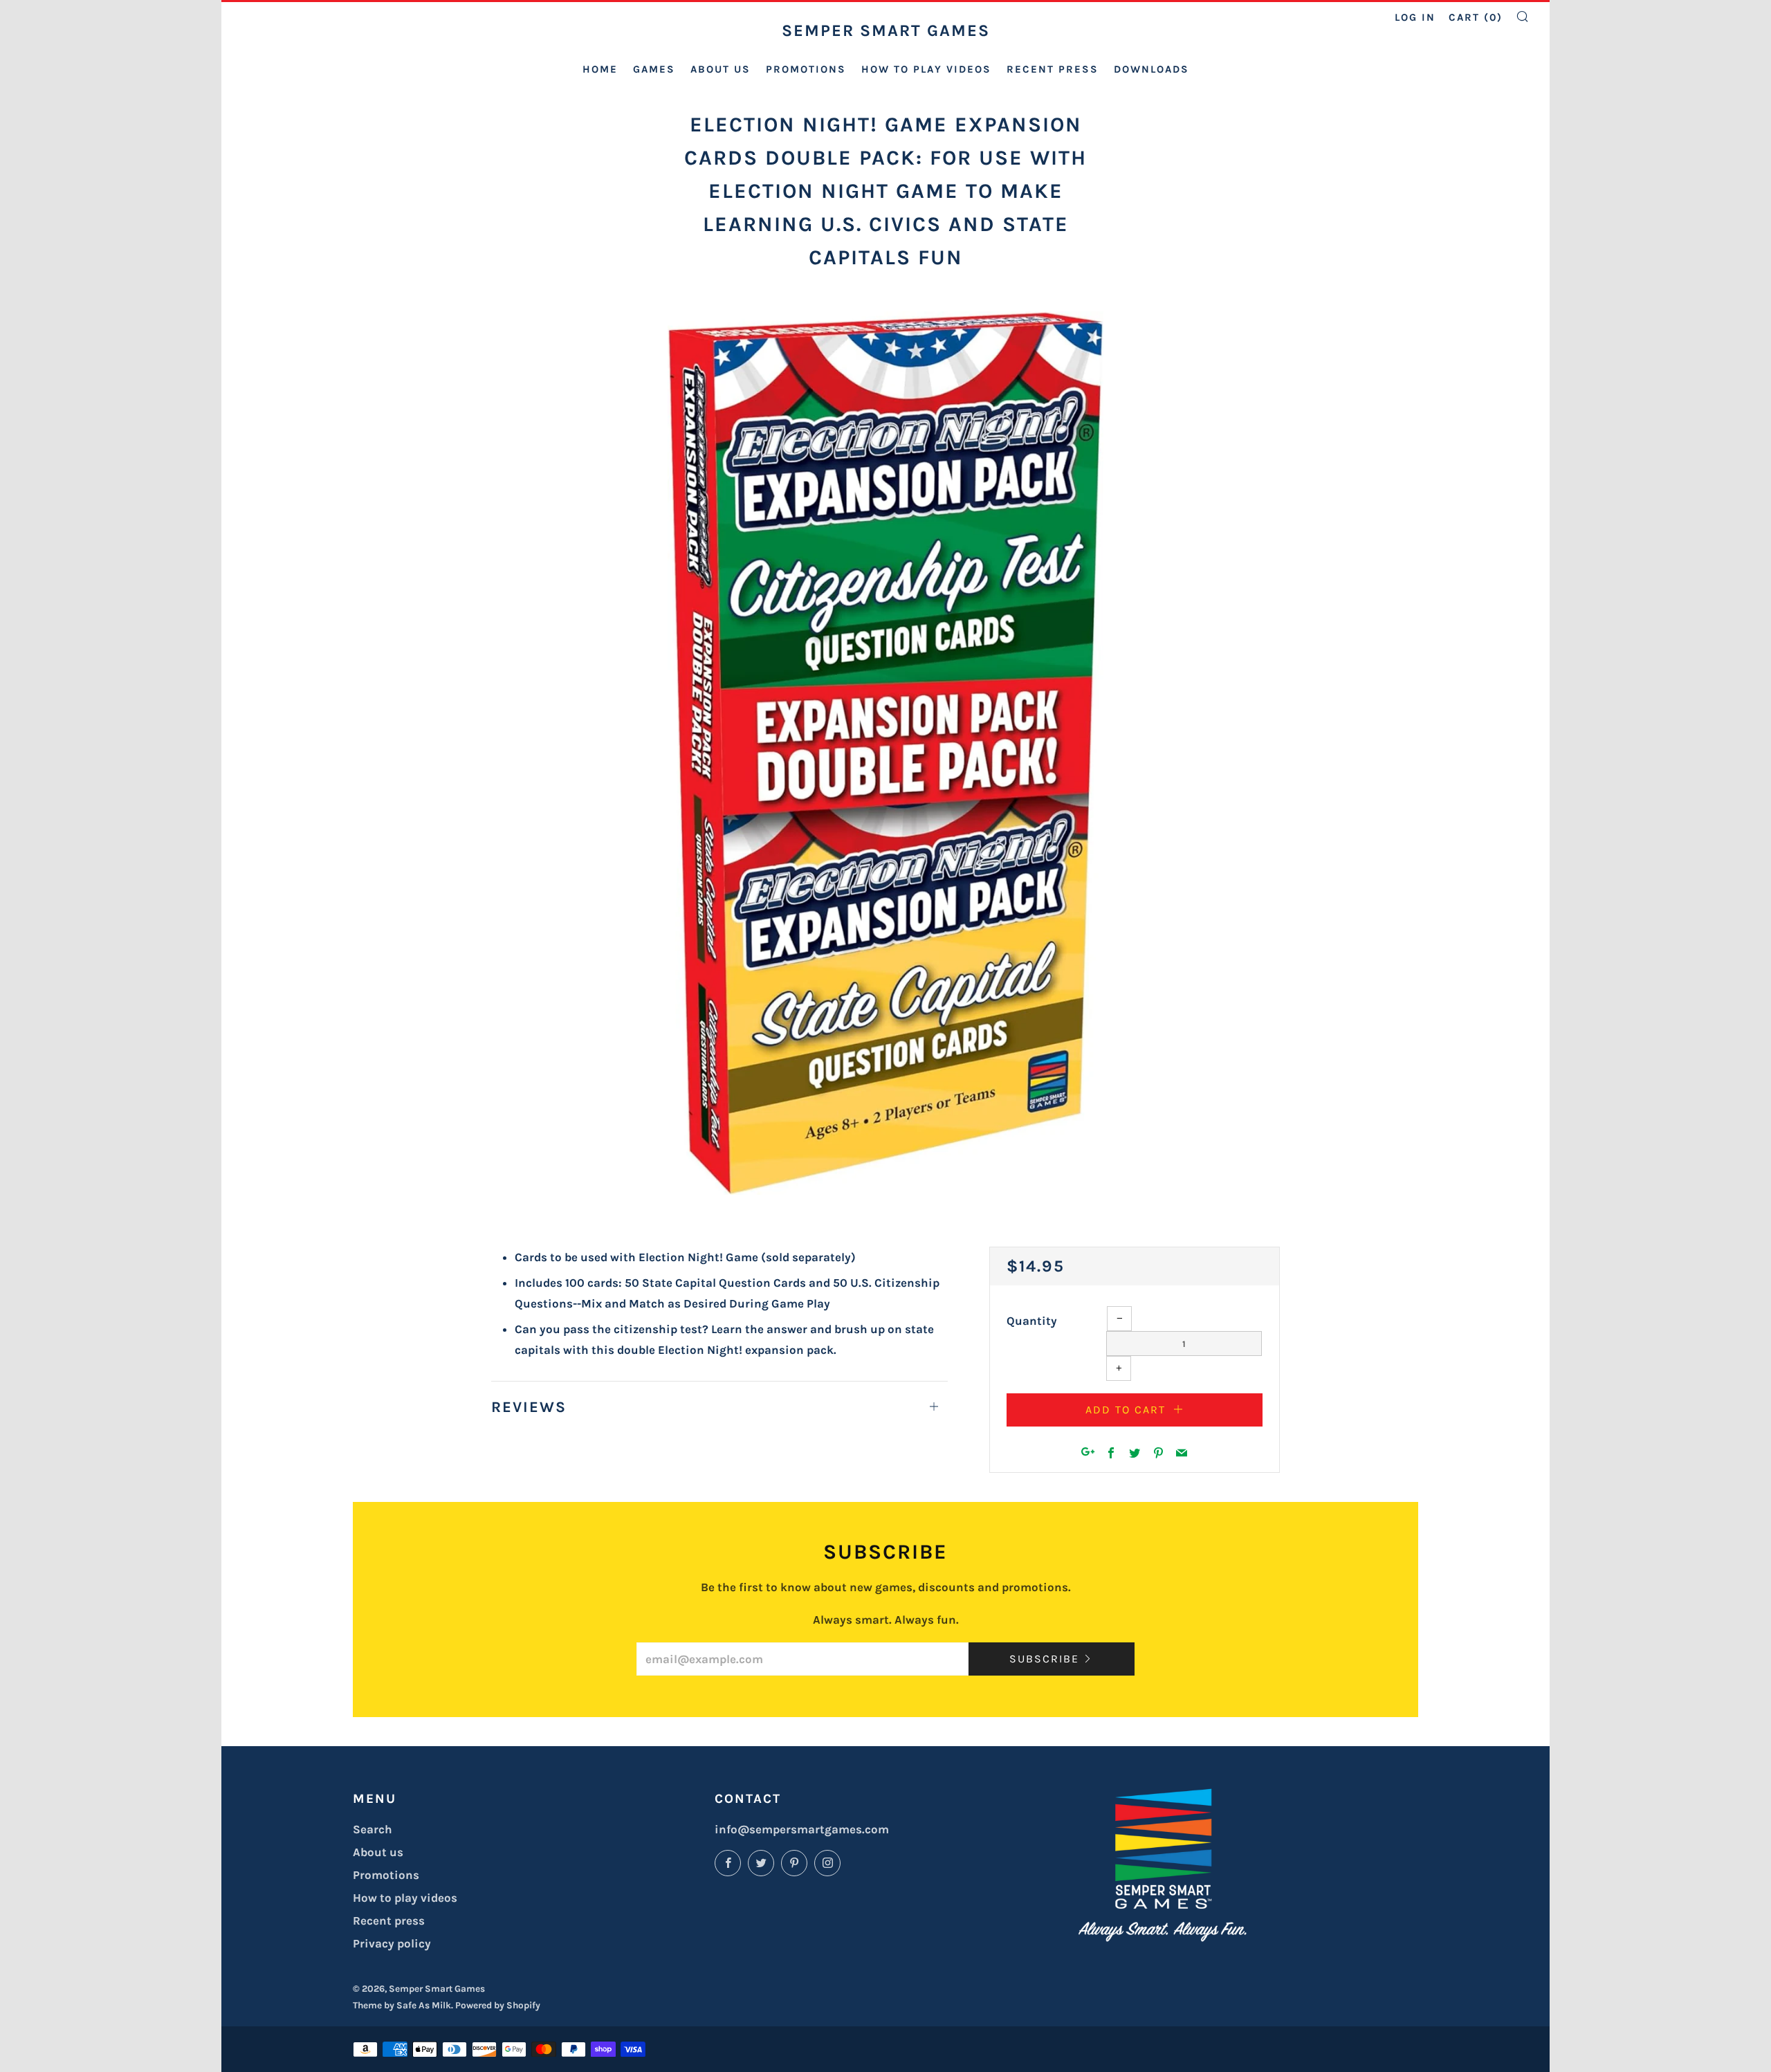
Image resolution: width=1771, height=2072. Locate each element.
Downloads (1151, 69)
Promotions (806, 69)
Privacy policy (392, 1943)
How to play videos (926, 69)
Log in (1415, 17)
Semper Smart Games (886, 30)
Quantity (1032, 1321)
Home (600, 69)
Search (373, 1829)
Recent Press (1053, 69)
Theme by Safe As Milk (402, 2005)
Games (654, 69)
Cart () (1476, 17)
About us (721, 69)
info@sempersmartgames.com (802, 1829)
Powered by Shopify (498, 2005)
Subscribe (1044, 1659)
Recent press (389, 1920)
